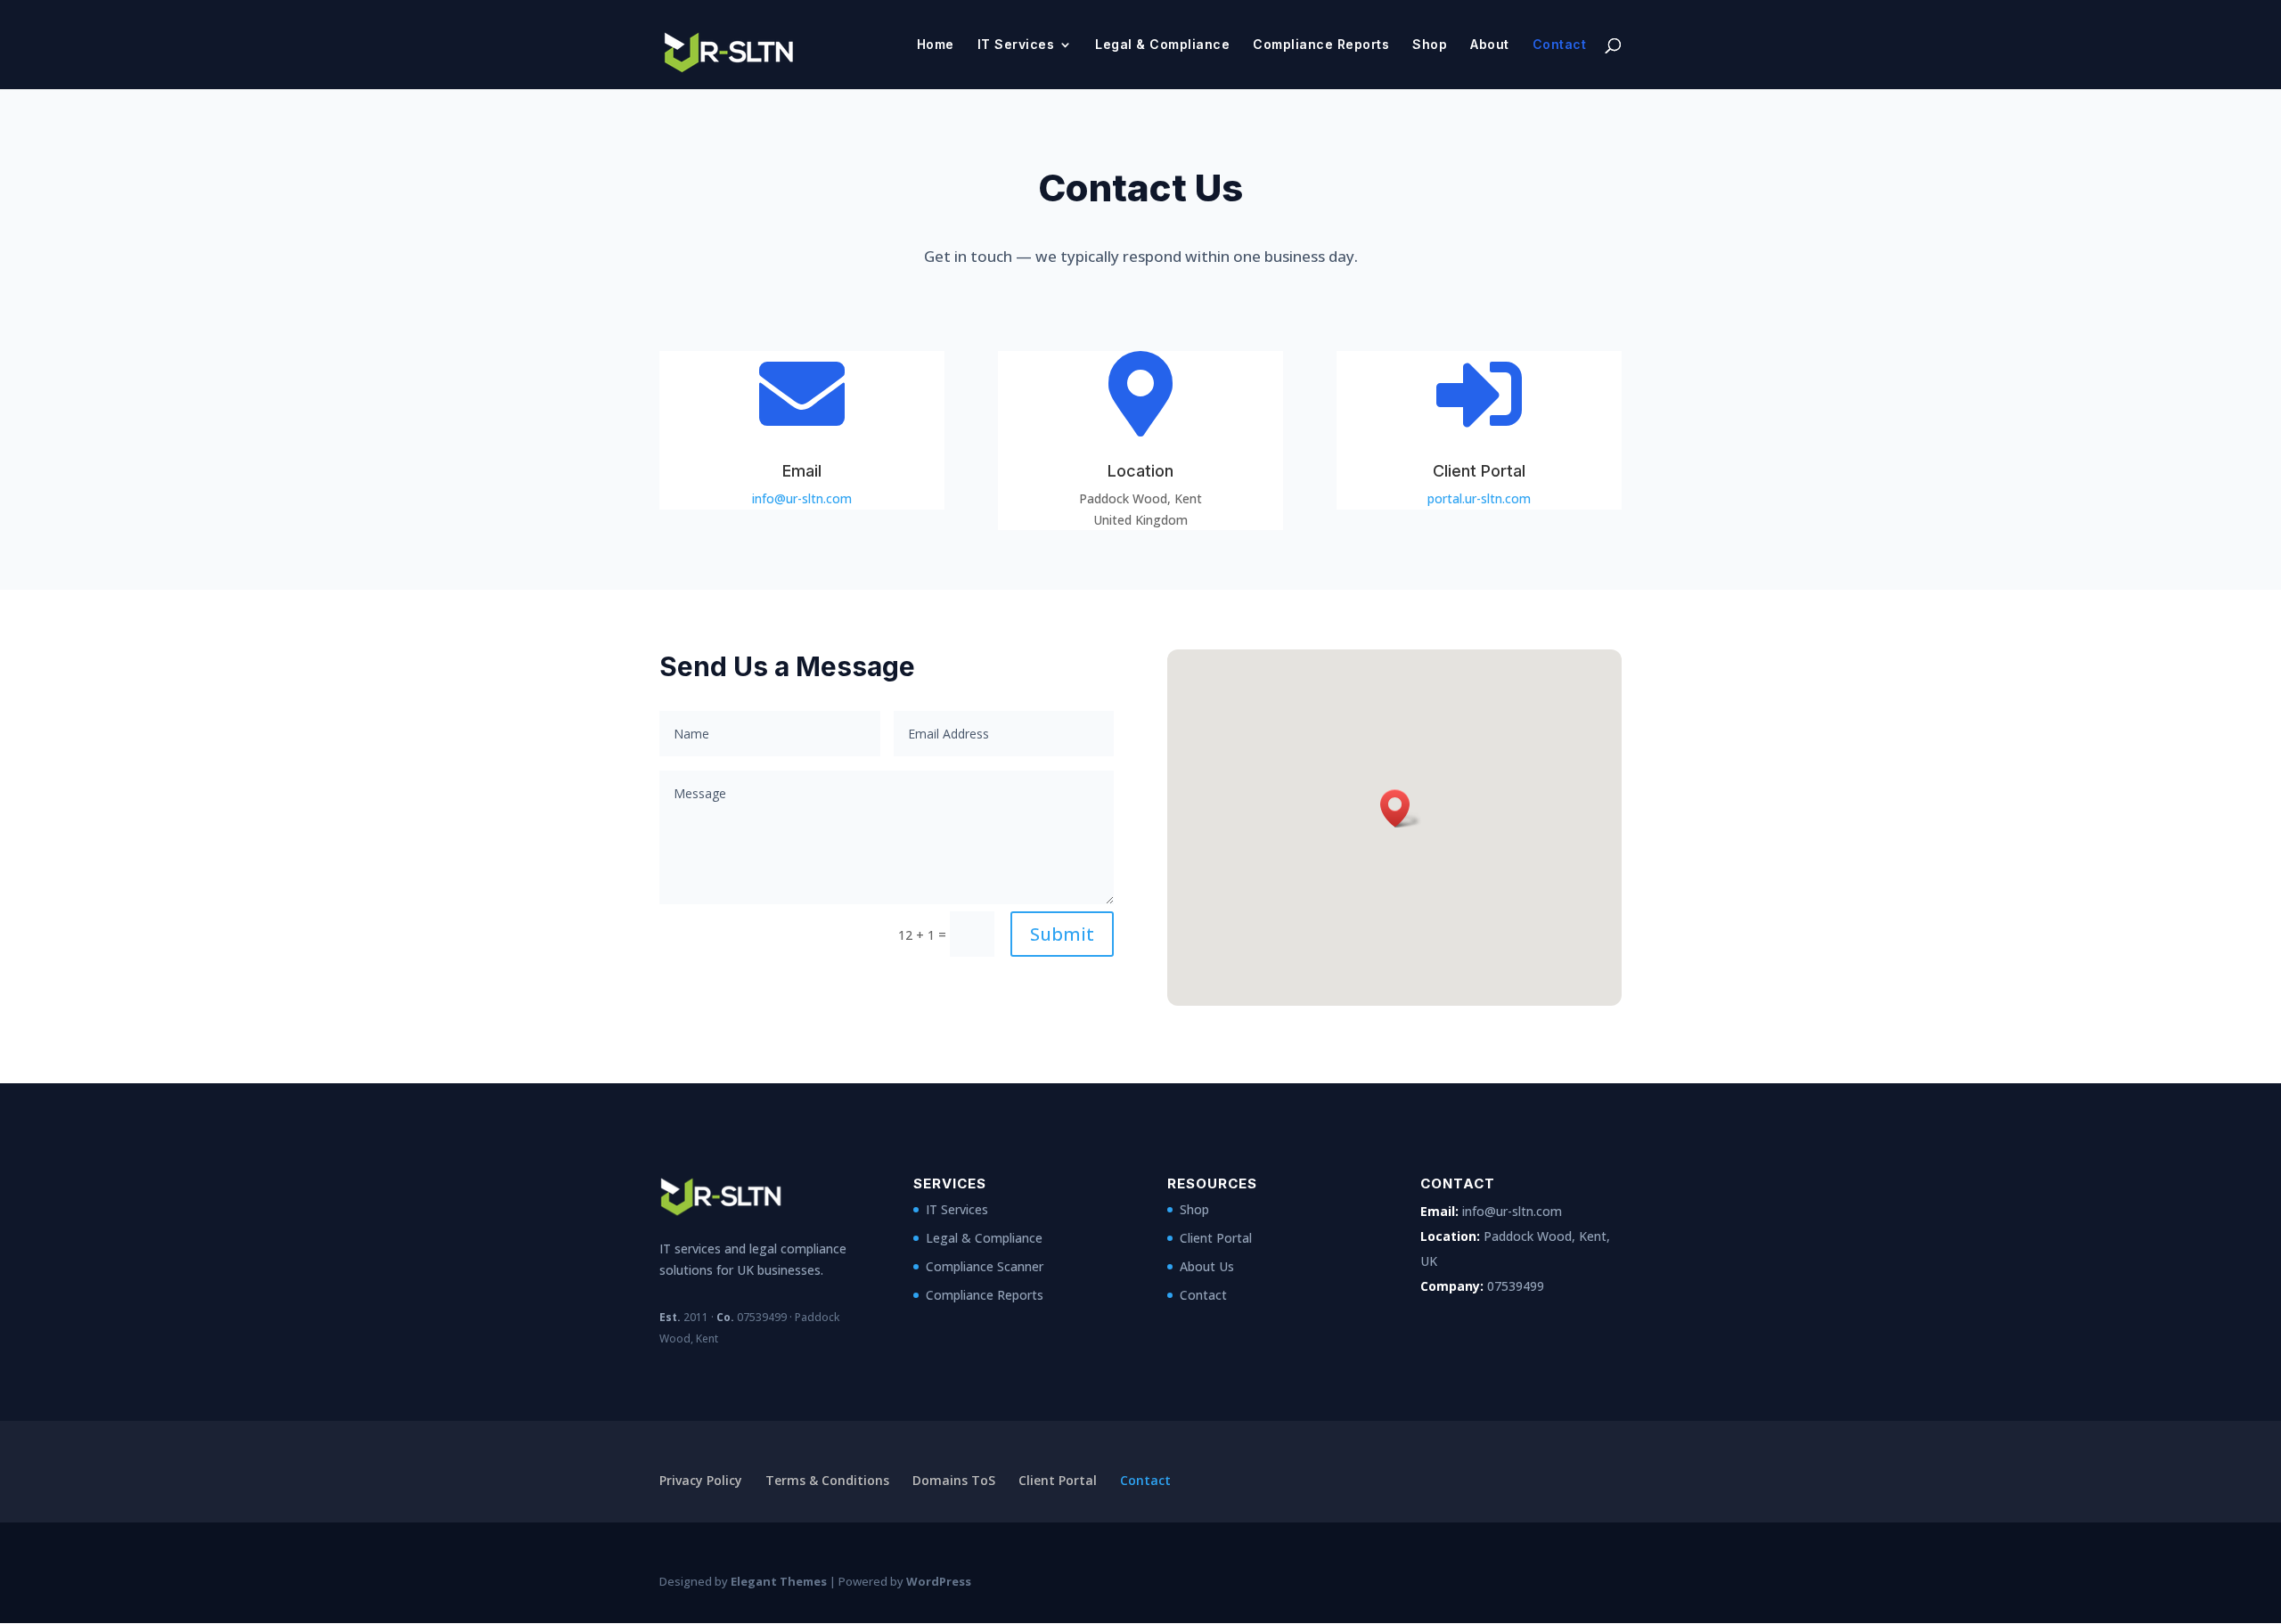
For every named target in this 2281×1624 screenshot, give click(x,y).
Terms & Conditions (827, 1480)
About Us (1207, 1266)
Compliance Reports (1321, 45)
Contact (1560, 45)
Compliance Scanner (985, 1266)
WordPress (939, 1581)
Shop (1430, 45)
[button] (1401, 808)
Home (936, 45)
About (1490, 45)
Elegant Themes (779, 1581)
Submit (1062, 934)
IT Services (1016, 45)
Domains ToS (954, 1480)
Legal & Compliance (1162, 45)
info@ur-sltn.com (802, 498)
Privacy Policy (701, 1480)
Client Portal (1216, 1238)
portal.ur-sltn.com (1479, 498)
